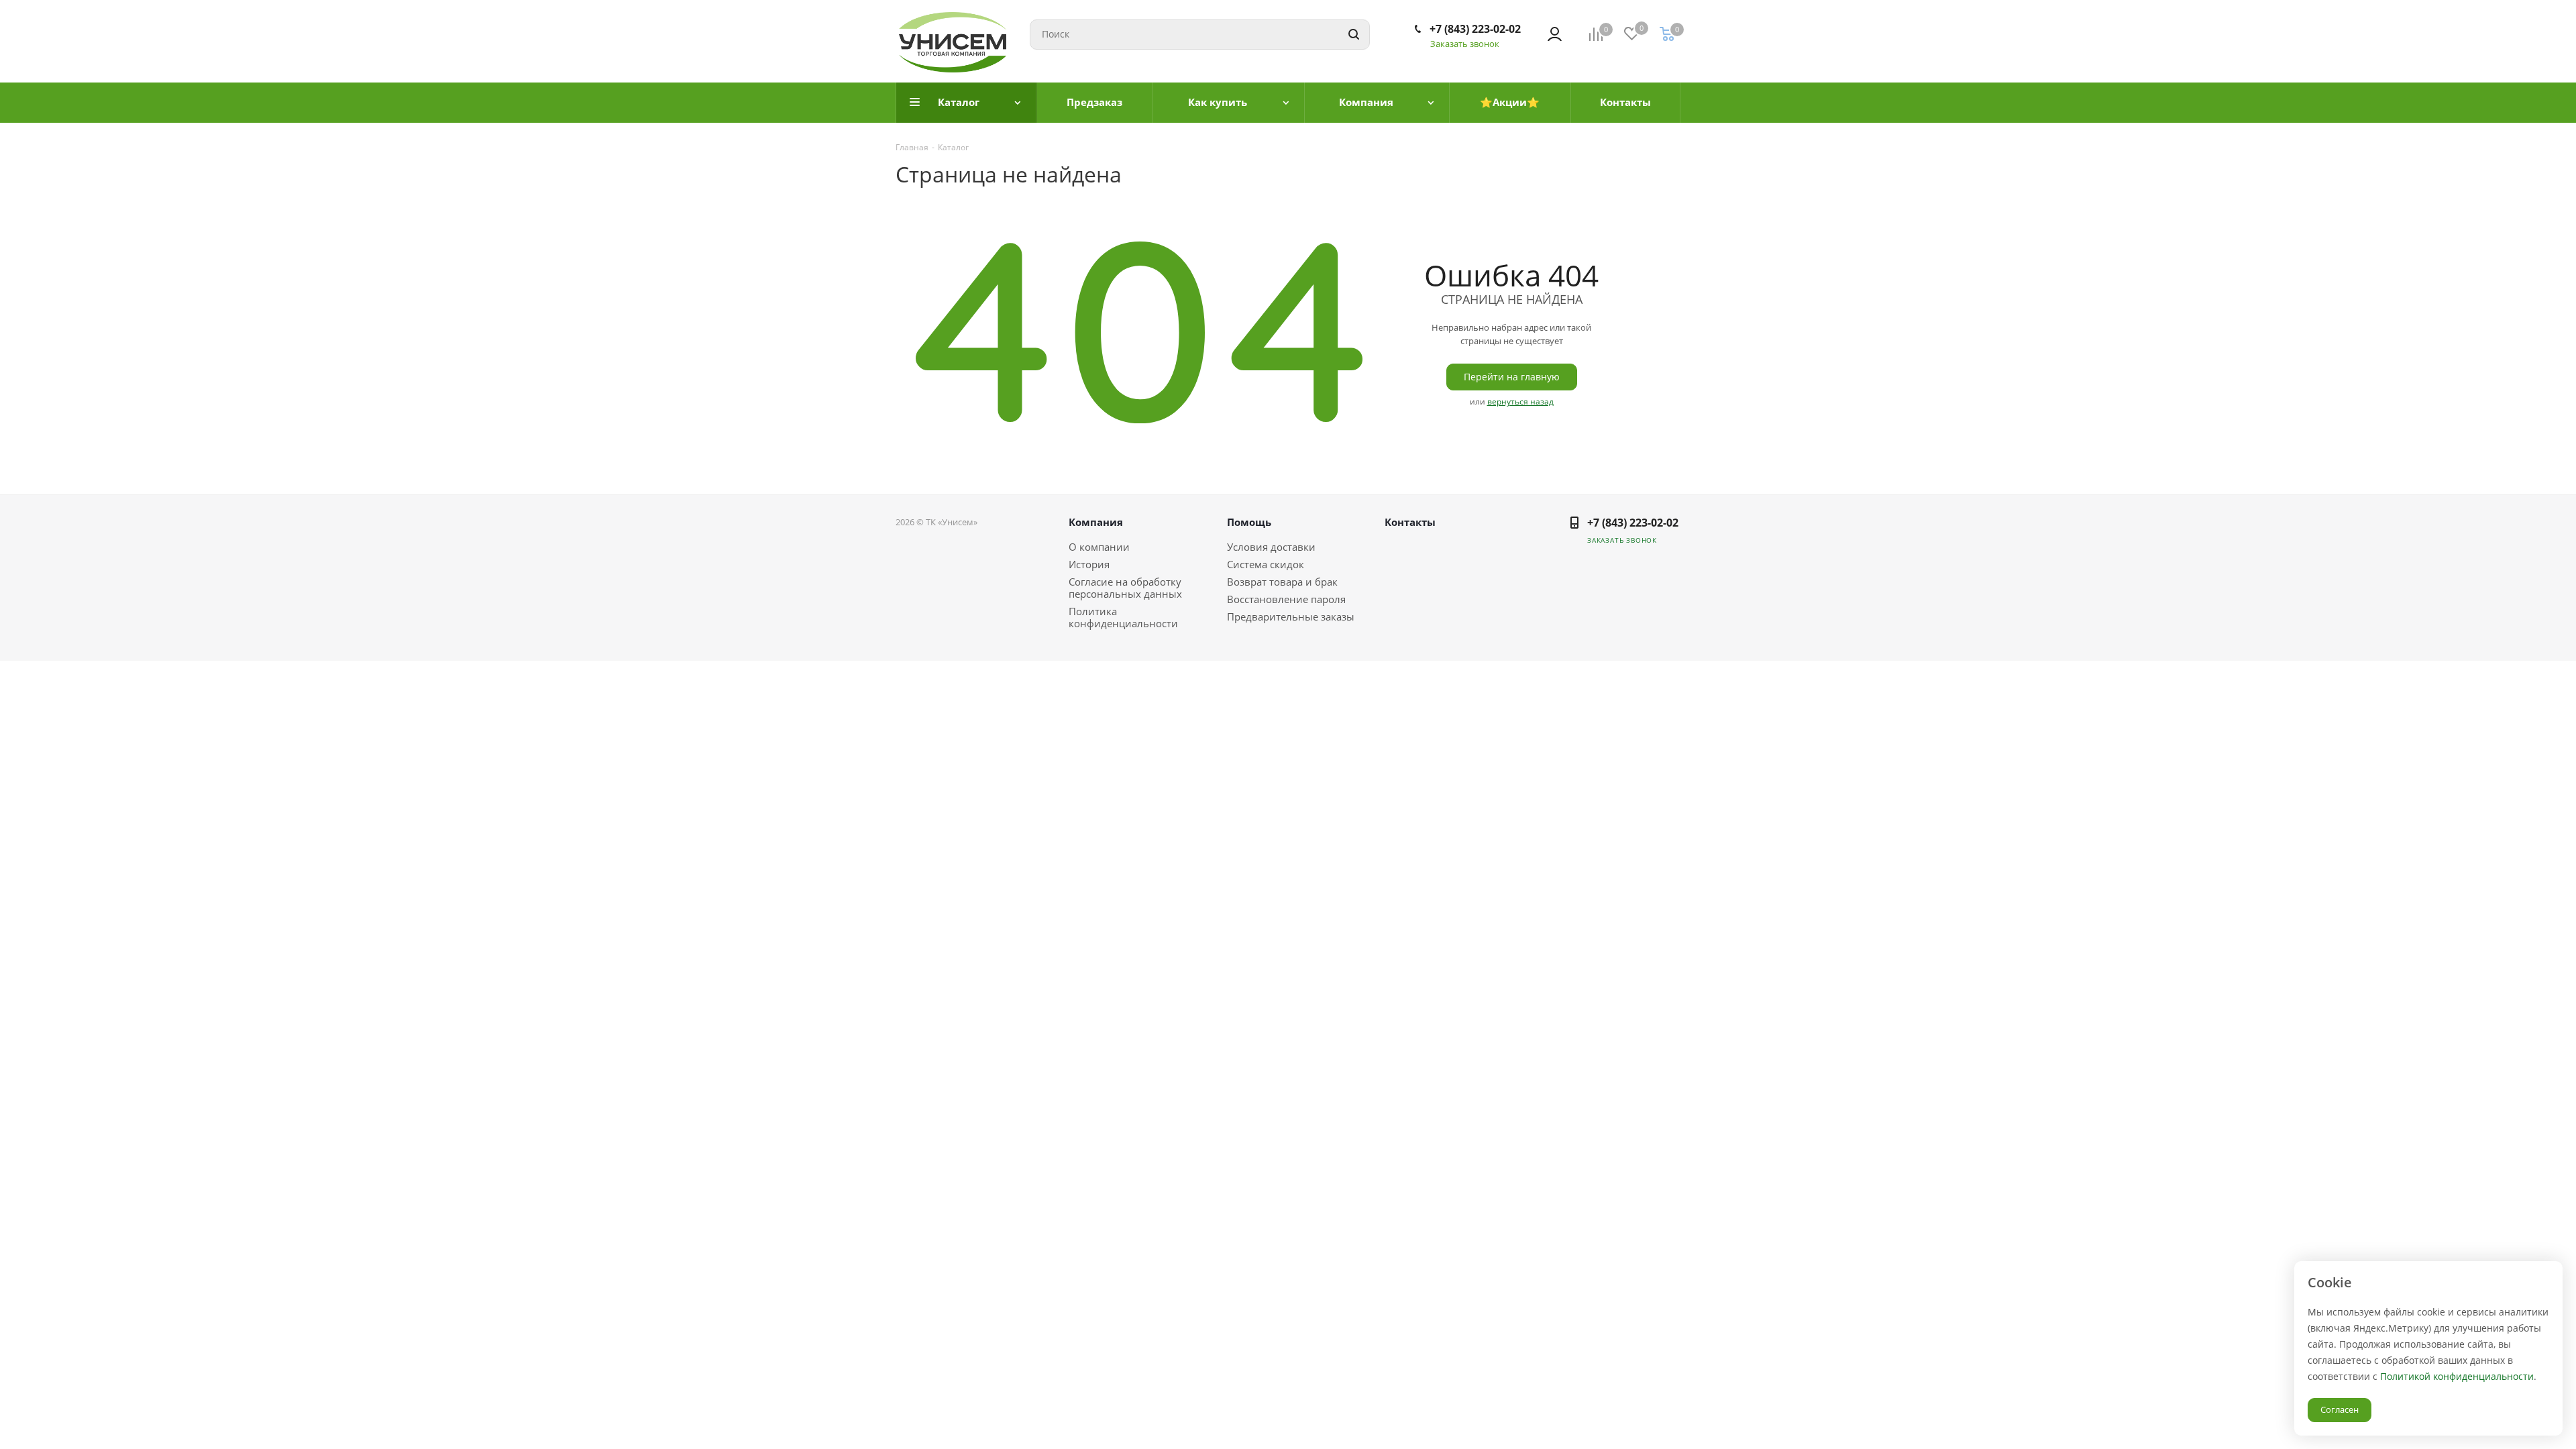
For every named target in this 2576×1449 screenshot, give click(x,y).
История (1089, 564)
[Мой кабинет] (1555, 34)
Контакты (1410, 522)
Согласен (2340, 1409)
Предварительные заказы (1291, 616)
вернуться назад (1520, 401)
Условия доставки (1271, 547)
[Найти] (1354, 35)
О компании (1099, 547)
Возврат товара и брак (1282, 582)
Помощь (1249, 522)
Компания (1096, 522)
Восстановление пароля (1286, 599)
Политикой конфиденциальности (2457, 1376)
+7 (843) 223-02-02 (1475, 29)
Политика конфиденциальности (1123, 617)
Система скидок (1266, 564)
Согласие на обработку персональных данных (1125, 588)
